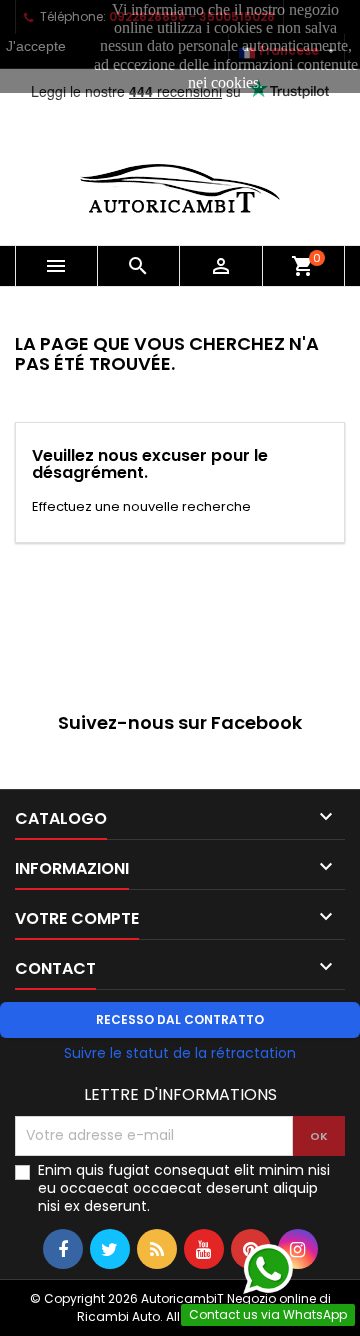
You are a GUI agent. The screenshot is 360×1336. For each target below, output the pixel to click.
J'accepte (36, 46)
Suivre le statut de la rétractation (180, 1053)
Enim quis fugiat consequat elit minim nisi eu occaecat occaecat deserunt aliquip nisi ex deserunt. (184, 1188)
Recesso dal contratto (180, 1019)
